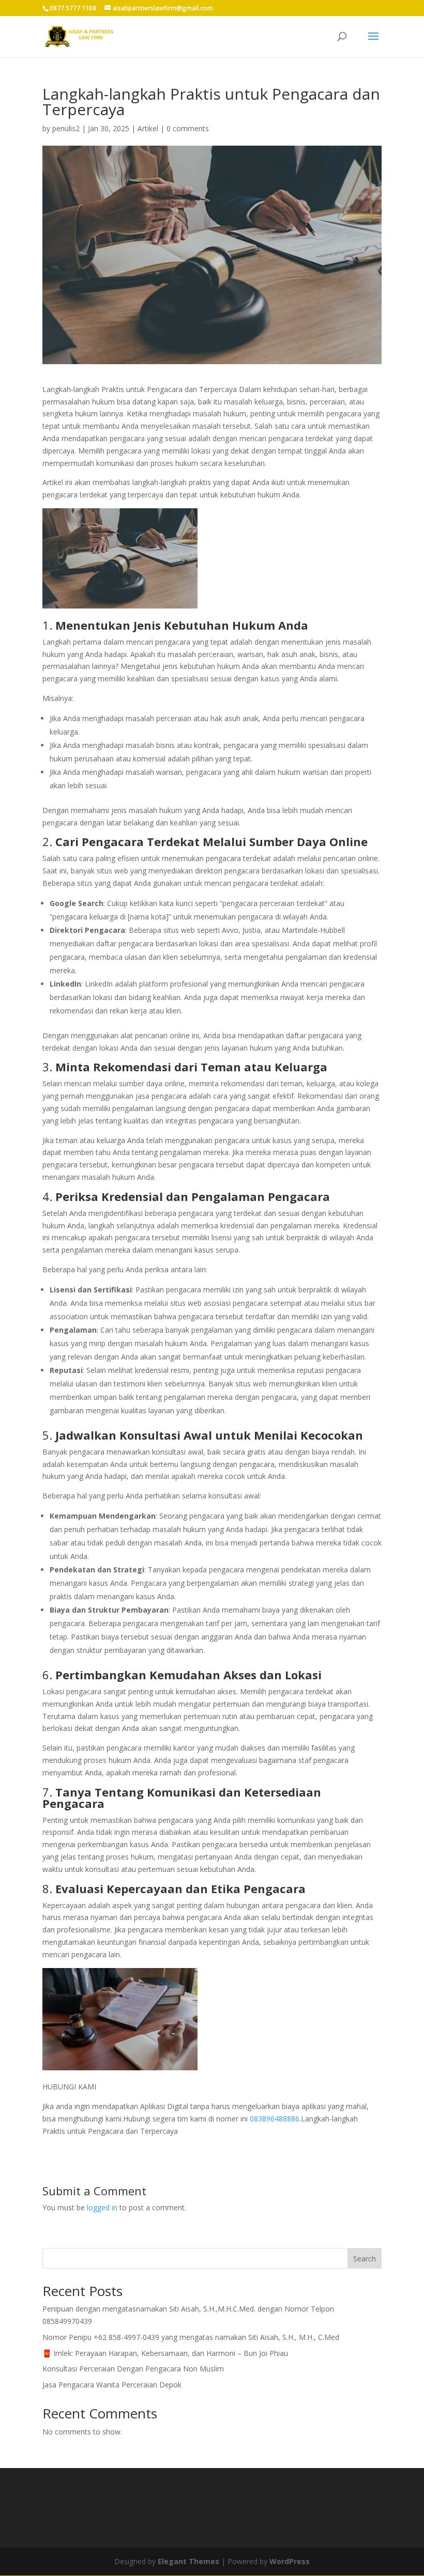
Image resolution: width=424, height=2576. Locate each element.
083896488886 (275, 2119)
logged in (102, 2207)
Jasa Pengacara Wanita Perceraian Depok (112, 2385)
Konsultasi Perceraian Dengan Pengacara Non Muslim (133, 2369)
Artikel (148, 128)
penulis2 (66, 128)
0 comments (188, 128)
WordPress (290, 2561)
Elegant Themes (188, 2561)
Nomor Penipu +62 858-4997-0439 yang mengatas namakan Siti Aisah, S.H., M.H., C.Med (191, 2337)
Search (365, 2259)
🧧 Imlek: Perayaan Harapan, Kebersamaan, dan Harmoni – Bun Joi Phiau (165, 2353)
